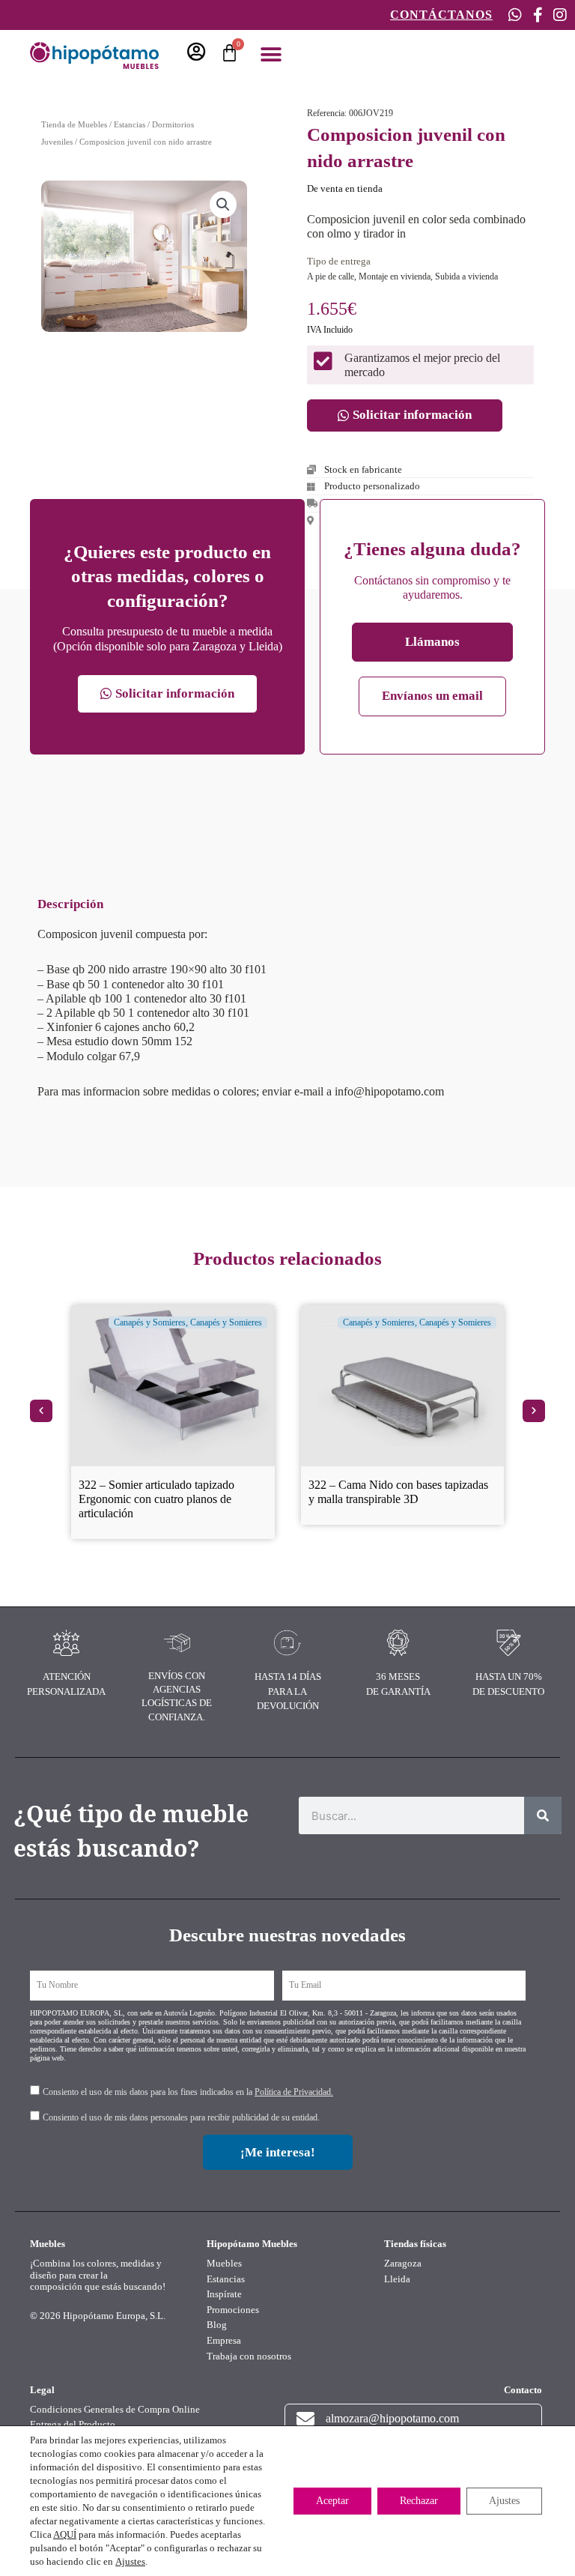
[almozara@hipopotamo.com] (305, 2419)
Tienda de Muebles (74, 124)
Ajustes (130, 2561)
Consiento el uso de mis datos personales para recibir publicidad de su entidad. (181, 2117)
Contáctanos (441, 15)
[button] (271, 54)
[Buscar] (543, 1815)
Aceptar (332, 2501)
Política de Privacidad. (294, 2092)
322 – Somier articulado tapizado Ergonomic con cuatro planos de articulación (156, 1499)
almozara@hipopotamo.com (392, 2418)
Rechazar (419, 2501)
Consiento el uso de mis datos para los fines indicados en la (188, 2092)
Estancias (130, 124)
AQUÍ (65, 2534)
